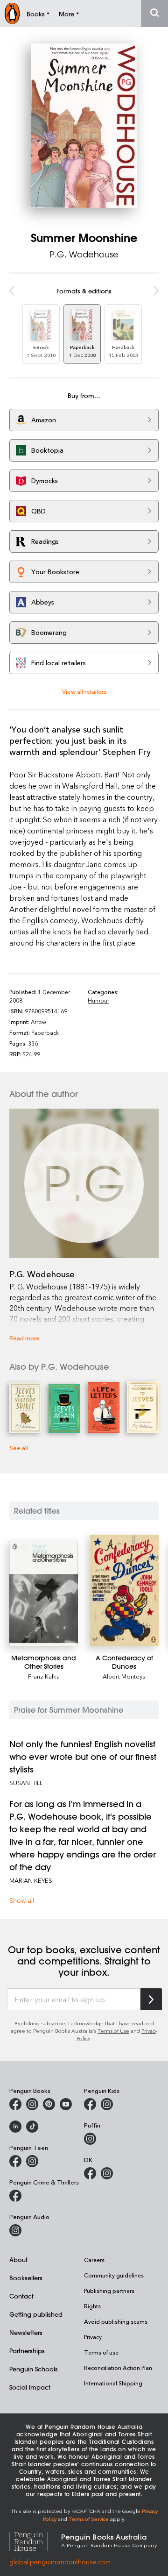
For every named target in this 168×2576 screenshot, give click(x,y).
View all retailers (84, 691)
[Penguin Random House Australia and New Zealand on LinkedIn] (15, 2127)
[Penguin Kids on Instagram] (107, 2104)
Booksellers (26, 2278)
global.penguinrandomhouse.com (60, 2562)
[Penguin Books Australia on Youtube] (66, 2104)
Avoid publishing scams (116, 2321)
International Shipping (113, 2383)
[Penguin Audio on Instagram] (15, 2230)
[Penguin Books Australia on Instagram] (32, 2104)
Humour (98, 1000)
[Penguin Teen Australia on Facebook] (15, 2161)
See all (19, 1448)
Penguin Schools (34, 2369)
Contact (21, 2296)
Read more (24, 1338)
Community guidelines (114, 2275)
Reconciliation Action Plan (118, 2368)
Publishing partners (109, 2291)
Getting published (36, 2314)
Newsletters (26, 2332)
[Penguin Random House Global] (35, 2540)
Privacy (93, 2337)
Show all (22, 1900)
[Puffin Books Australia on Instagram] (90, 2139)
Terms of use (101, 2352)
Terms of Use (113, 2031)
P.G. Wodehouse (84, 254)
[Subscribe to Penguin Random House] (151, 1999)
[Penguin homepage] (12, 13)
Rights (92, 2306)
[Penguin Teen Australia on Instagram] (32, 2161)
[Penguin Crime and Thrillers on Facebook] (15, 2196)
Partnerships (27, 2351)
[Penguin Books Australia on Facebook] (15, 2104)
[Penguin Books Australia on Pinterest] (49, 2104)
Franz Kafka (44, 1676)
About (18, 2259)
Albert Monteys (124, 1676)
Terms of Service (89, 2519)
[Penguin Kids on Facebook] (90, 2104)
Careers (94, 2260)
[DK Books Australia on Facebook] (90, 2173)
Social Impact (30, 2387)
